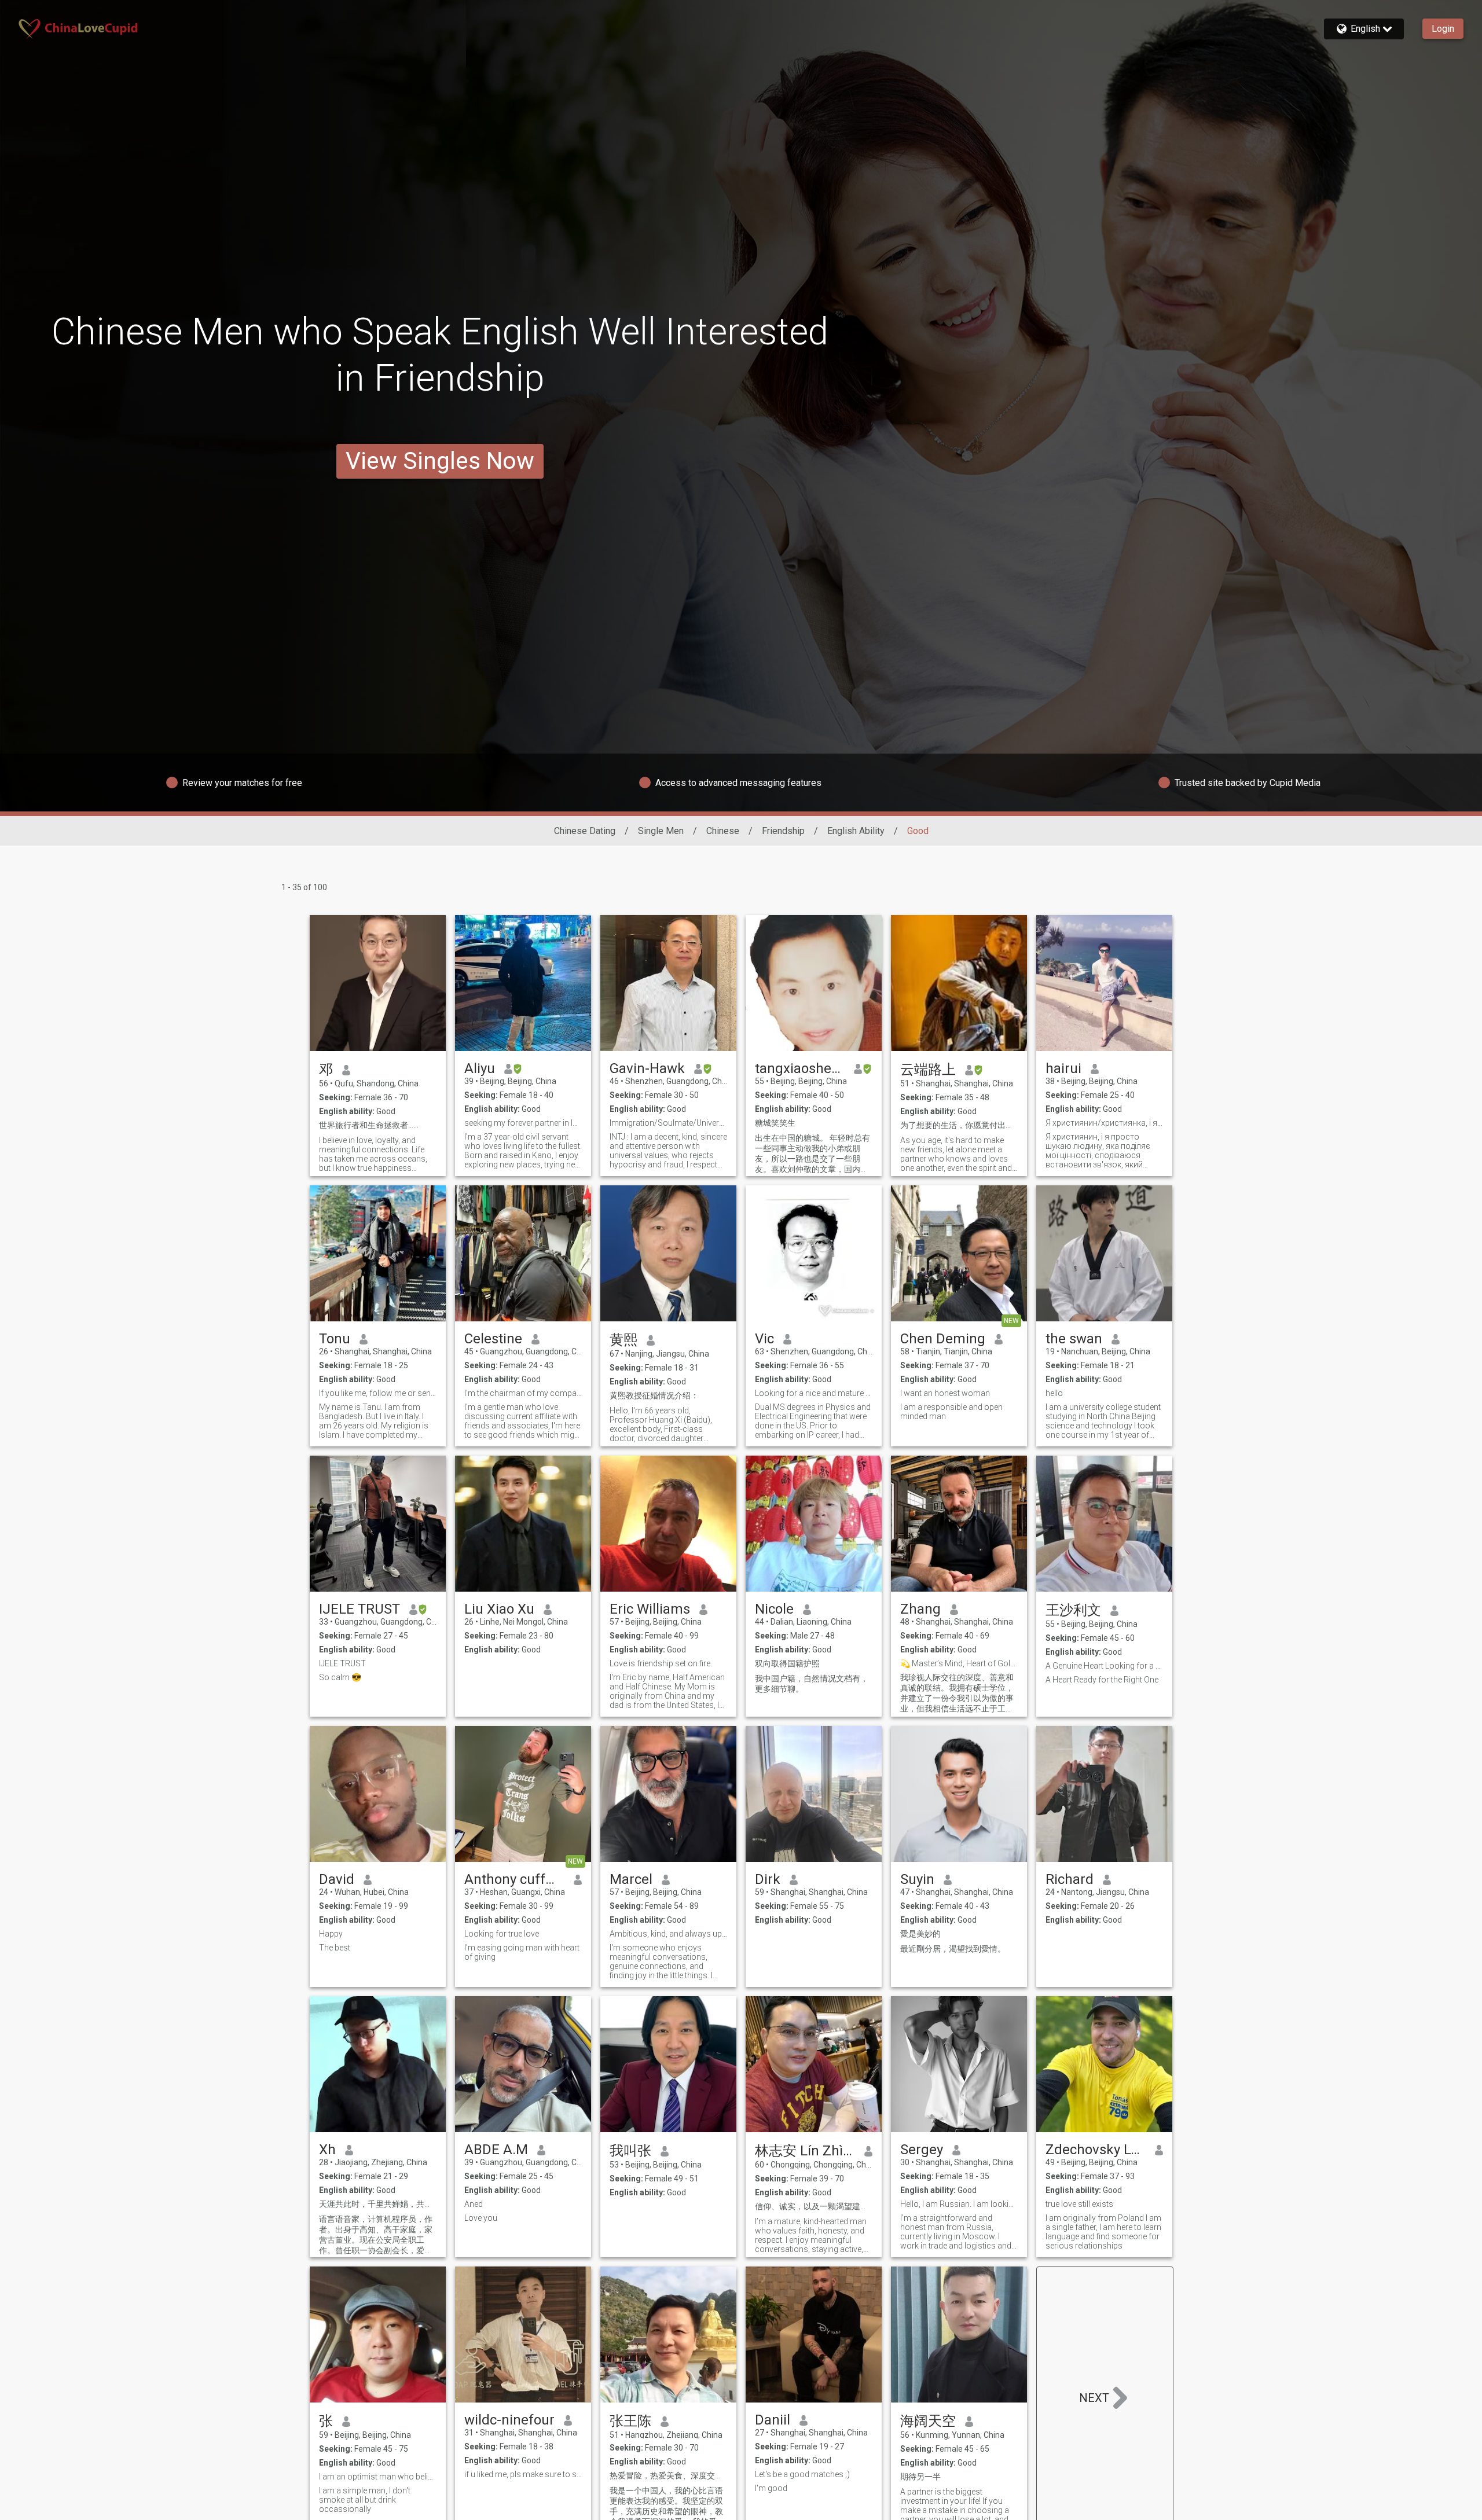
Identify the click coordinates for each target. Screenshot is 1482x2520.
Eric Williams (650, 1609)
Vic (764, 1339)
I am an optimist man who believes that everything (378, 2477)
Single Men (661, 831)
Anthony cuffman (514, 1879)
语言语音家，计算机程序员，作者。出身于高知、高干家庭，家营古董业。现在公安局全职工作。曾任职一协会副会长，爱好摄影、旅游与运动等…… (376, 2235)
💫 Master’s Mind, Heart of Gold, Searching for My (959, 1663)
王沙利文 (1073, 1610)
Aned (474, 2204)
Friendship (783, 831)
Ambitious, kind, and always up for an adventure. (668, 1934)
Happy (331, 1934)
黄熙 (623, 1340)
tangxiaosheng (800, 1068)
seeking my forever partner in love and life (523, 1123)
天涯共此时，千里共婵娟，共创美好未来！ (378, 2204)
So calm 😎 (340, 1677)
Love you (481, 2218)
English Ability (856, 831)
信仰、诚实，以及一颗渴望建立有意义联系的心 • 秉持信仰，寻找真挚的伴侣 (814, 2206)
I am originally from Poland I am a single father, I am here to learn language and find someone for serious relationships (1103, 2232)
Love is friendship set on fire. (661, 1663)
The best (335, 1948)
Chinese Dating (585, 831)
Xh (327, 2150)
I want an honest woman (945, 1393)
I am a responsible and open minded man (951, 1412)
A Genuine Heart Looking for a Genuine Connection (1104, 1666)
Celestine (493, 1339)
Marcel (631, 1879)
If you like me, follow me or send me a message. (378, 1393)
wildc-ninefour (509, 2420)
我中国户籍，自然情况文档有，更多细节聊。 (812, 1684)
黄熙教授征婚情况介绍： (654, 1395)
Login (1443, 29)
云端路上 (928, 1070)
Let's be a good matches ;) (802, 2474)
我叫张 (630, 2151)
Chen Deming (943, 1339)
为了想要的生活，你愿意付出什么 (959, 1125)
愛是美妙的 (920, 1934)
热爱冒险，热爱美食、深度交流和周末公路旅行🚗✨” (668, 2475)
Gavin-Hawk (647, 1068)
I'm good (771, 2488)
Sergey (922, 2150)
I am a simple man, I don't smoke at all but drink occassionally (365, 2500)
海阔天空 (928, 2421)
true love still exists (1079, 2204)
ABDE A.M (496, 2150)
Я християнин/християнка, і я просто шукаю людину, (1104, 1123)
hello (1054, 1393)
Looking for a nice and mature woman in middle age (814, 1393)
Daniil (773, 2420)
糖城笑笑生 (775, 1123)
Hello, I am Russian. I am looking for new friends (959, 2204)
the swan (1074, 1339)
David (337, 1879)
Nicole (774, 1609)
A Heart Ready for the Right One (1102, 1680)
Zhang (920, 1609)
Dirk (768, 1879)
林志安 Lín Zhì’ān (805, 2151)
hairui (1063, 1068)
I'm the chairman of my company (523, 1393)
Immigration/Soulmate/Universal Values (668, 1123)
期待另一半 (920, 2477)
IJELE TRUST (360, 1609)
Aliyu (480, 1068)
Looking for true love (502, 1934)
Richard (1070, 1879)
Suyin (917, 1879)
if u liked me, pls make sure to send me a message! (523, 2474)
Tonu (335, 1339)
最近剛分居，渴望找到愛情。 (953, 1949)
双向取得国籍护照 (787, 1663)
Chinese (723, 831)
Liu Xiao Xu (499, 1609)
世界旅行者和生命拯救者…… (369, 1125)
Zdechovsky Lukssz (1096, 2150)
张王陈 (630, 2421)
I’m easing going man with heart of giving (522, 1952)
